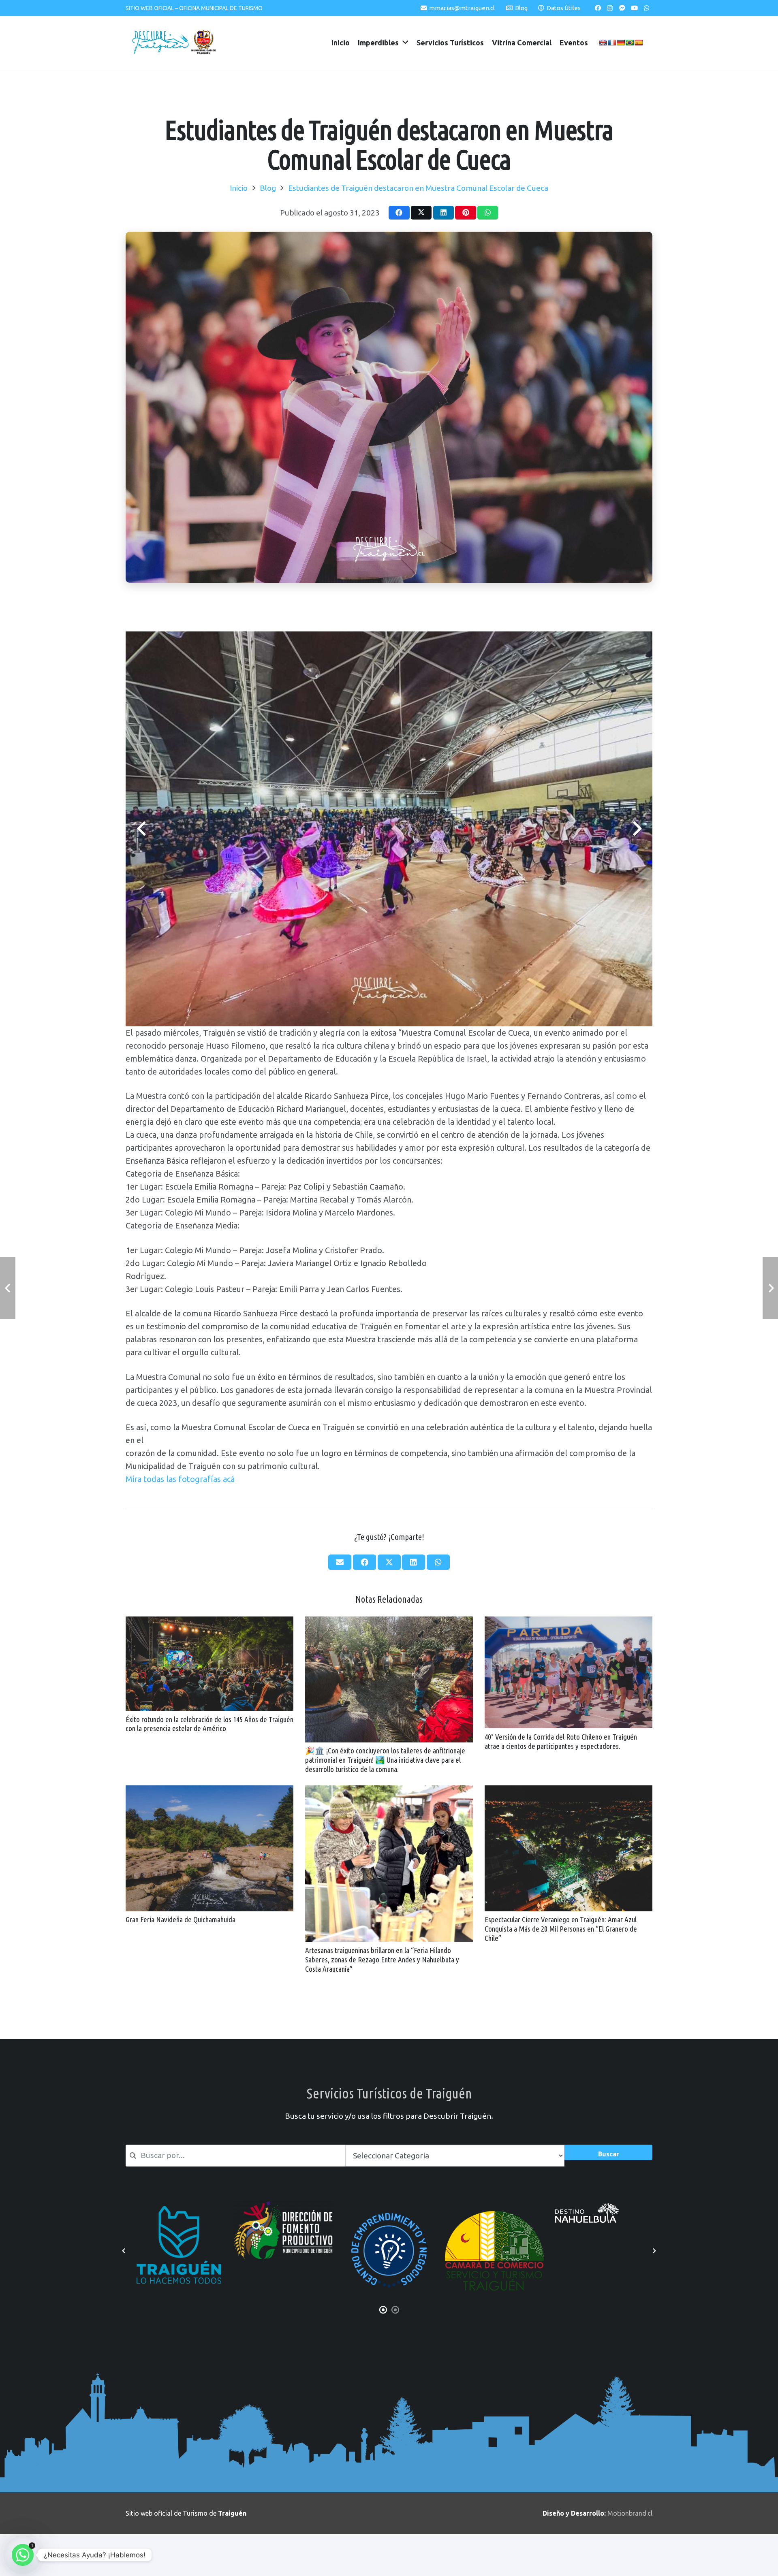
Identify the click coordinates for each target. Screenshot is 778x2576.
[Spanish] (639, 43)
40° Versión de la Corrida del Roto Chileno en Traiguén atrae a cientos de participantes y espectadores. (561, 1741)
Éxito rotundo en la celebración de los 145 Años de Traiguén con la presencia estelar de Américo (209, 1724)
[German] (621, 43)
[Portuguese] (630, 43)
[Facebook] (598, 8)
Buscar (609, 2154)
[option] (178, 2251)
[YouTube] (634, 8)
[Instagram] (610, 8)
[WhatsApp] (646, 8)
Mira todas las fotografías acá (181, 1479)
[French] (612, 43)
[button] (124, 2251)
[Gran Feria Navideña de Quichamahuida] (209, 1791)
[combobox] (235, 2155)
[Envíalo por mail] (340, 1562)
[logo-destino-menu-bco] (284, 2213)
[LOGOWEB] (494, 2221)
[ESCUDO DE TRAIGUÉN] (204, 43)
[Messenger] (622, 8)
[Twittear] (421, 213)
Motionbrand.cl (630, 2513)
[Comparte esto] (399, 213)
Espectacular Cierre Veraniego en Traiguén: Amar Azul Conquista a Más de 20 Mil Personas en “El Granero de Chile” (561, 1929)
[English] (603, 43)
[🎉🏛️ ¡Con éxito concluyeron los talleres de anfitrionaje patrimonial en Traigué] (389, 1622)
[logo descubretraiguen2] (160, 43)
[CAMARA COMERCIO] (178, 2251)
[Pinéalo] (465, 213)
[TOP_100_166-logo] (389, 2251)
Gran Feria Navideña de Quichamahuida (181, 1919)
